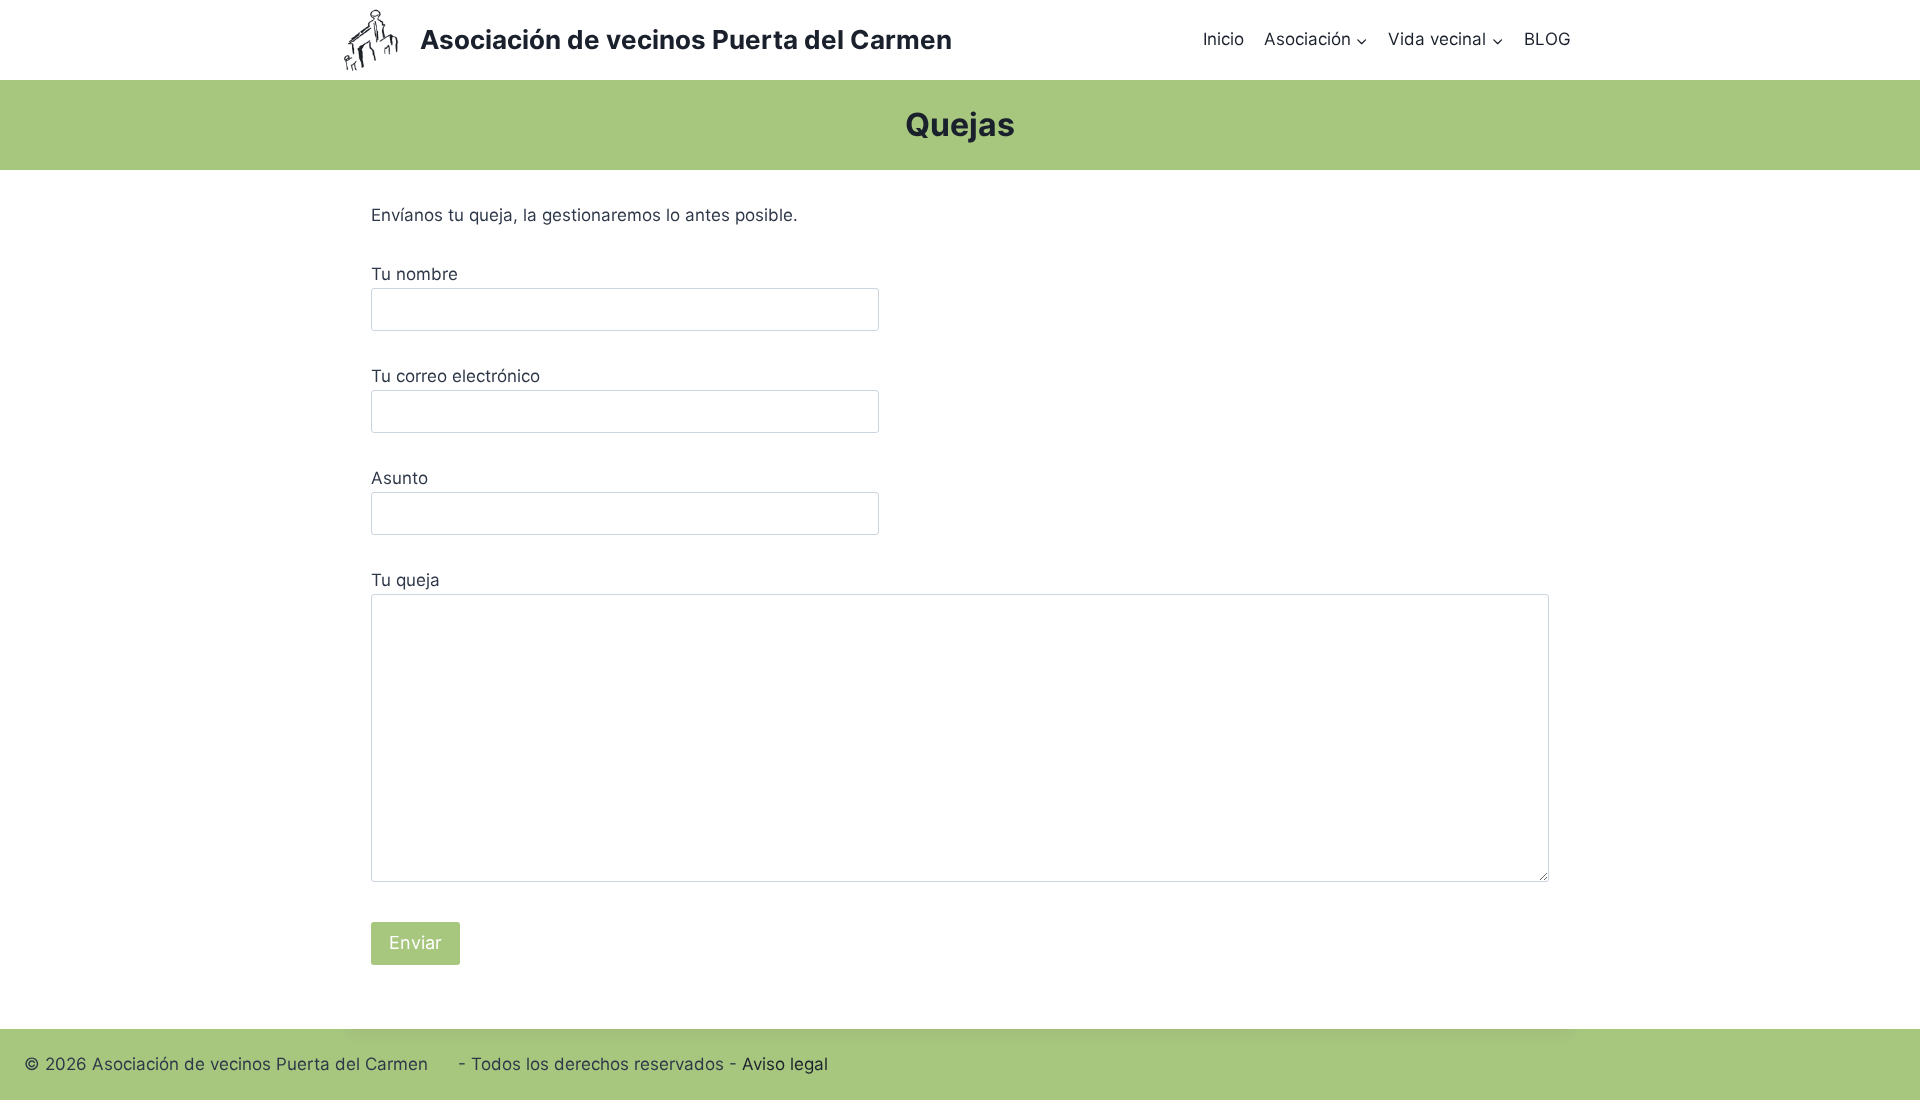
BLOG (1547, 39)
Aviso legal (785, 1064)
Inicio (1223, 39)
